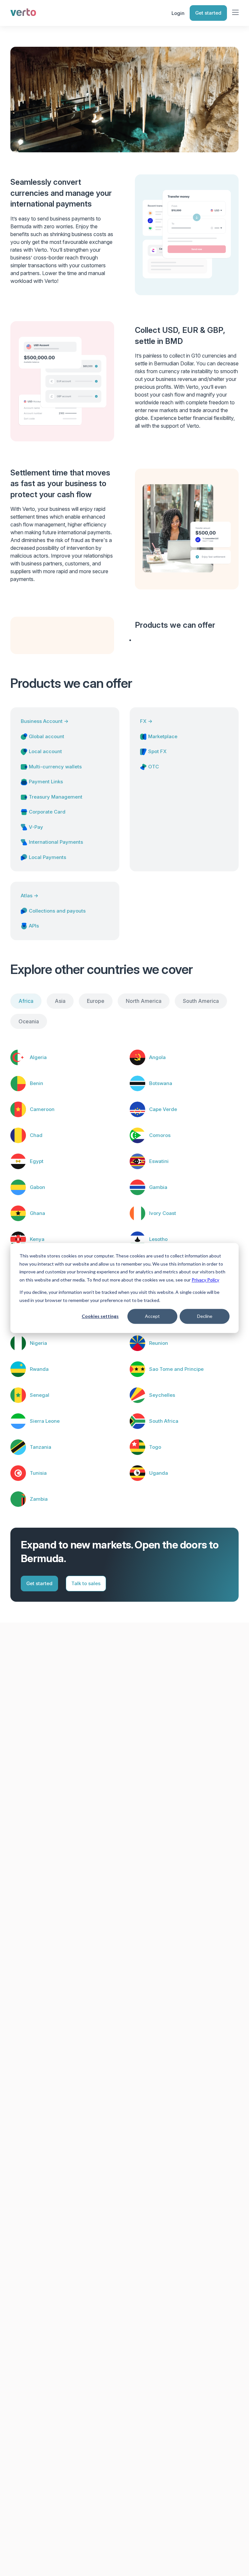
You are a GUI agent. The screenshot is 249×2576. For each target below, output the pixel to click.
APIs (34, 926)
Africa (26, 1001)
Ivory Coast (163, 1213)
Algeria (38, 1057)
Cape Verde (163, 1109)
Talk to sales (86, 1583)
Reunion (159, 1343)
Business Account (45, 721)
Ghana (37, 1213)
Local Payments (47, 857)
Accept (152, 1316)
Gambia (158, 1187)
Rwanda (39, 1369)
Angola (157, 1057)
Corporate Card (47, 812)
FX (146, 721)
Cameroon (42, 1109)
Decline (205, 1316)
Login (178, 13)
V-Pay (36, 827)
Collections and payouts (57, 911)
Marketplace (163, 736)
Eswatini (159, 1161)
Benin (36, 1083)
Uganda (159, 1473)
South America (201, 1001)
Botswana (161, 1083)
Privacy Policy (205, 1280)
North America (144, 1001)
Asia (60, 1001)
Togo (155, 1447)
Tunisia (38, 1473)
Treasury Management (56, 797)
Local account (45, 751)
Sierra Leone (45, 1421)
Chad (36, 1135)
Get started (208, 13)
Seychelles (162, 1395)
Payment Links (46, 782)
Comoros (160, 1135)
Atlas (30, 896)
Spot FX (157, 751)
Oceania (29, 1021)
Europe (96, 1001)
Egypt (37, 1161)
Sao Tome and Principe (176, 1369)
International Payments (56, 842)
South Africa (164, 1421)
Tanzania (41, 1447)
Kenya (37, 1239)
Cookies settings (100, 1316)
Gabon (37, 1187)
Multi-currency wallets (55, 767)
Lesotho (158, 1239)
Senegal (40, 1395)
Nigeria (38, 1343)
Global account (47, 736)
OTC (154, 767)
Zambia (39, 1499)
